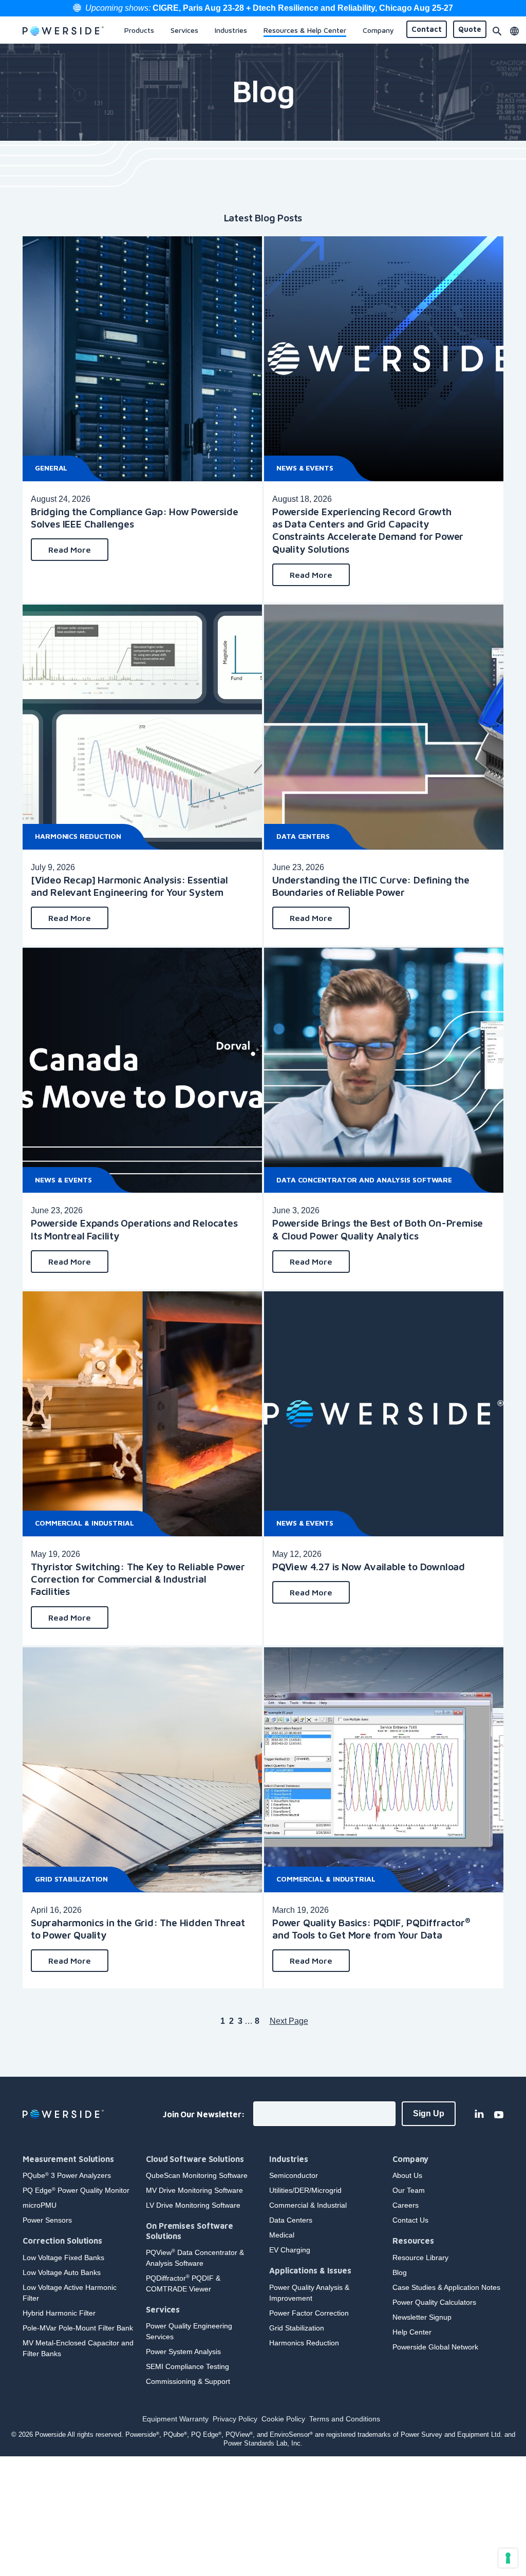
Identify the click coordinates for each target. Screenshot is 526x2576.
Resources (413, 2241)
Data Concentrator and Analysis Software (364, 1180)
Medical (282, 2235)
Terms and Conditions (345, 2419)
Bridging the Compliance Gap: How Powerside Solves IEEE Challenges (135, 518)
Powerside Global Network (435, 2347)
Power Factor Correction (309, 2313)
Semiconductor (294, 2175)
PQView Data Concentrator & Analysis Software (195, 2258)
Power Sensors (47, 2220)
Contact (427, 29)
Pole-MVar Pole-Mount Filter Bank (78, 2328)
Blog (400, 2272)
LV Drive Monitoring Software (193, 2205)
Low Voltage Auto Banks (62, 2272)
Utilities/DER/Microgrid (305, 2190)
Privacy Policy (235, 2419)
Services (163, 2309)
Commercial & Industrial (84, 1523)
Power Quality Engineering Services (189, 2331)
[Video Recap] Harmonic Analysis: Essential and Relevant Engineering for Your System (129, 886)
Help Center (412, 2332)
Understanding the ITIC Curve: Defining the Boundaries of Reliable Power (371, 886)
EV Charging (290, 2250)
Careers (406, 2205)
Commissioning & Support (188, 2381)
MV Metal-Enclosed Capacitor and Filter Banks (78, 2348)
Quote (470, 29)
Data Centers (303, 836)
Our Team (409, 2190)
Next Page (289, 2021)
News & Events (305, 468)
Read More (70, 550)
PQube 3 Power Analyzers (67, 2175)
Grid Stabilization (71, 1879)
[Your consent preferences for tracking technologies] (508, 2558)
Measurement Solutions (68, 2159)
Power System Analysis (183, 2352)
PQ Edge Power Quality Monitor (76, 2190)
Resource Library (420, 2258)
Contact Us (410, 2220)
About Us (407, 2175)
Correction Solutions (62, 2241)
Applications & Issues (310, 2270)
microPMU (40, 2205)
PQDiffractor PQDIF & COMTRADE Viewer (183, 2283)
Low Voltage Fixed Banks (63, 2258)
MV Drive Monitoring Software (194, 2190)
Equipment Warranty (175, 2419)
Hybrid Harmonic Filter (59, 2313)
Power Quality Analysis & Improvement (309, 2293)
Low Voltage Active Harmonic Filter (70, 2293)
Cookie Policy (283, 2419)
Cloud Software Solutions (195, 2159)
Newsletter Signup (422, 2317)
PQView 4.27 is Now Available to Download (369, 1566)
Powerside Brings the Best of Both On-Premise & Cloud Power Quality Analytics (378, 1229)
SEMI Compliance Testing (187, 2366)
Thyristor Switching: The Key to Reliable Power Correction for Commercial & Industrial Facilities (138, 1579)
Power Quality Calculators (434, 2302)
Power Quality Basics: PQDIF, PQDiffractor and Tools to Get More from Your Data (371, 1929)
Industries (289, 2159)
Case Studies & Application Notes (446, 2287)
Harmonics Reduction (78, 836)
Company (410, 2159)
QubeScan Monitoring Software (197, 2175)
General (51, 468)
